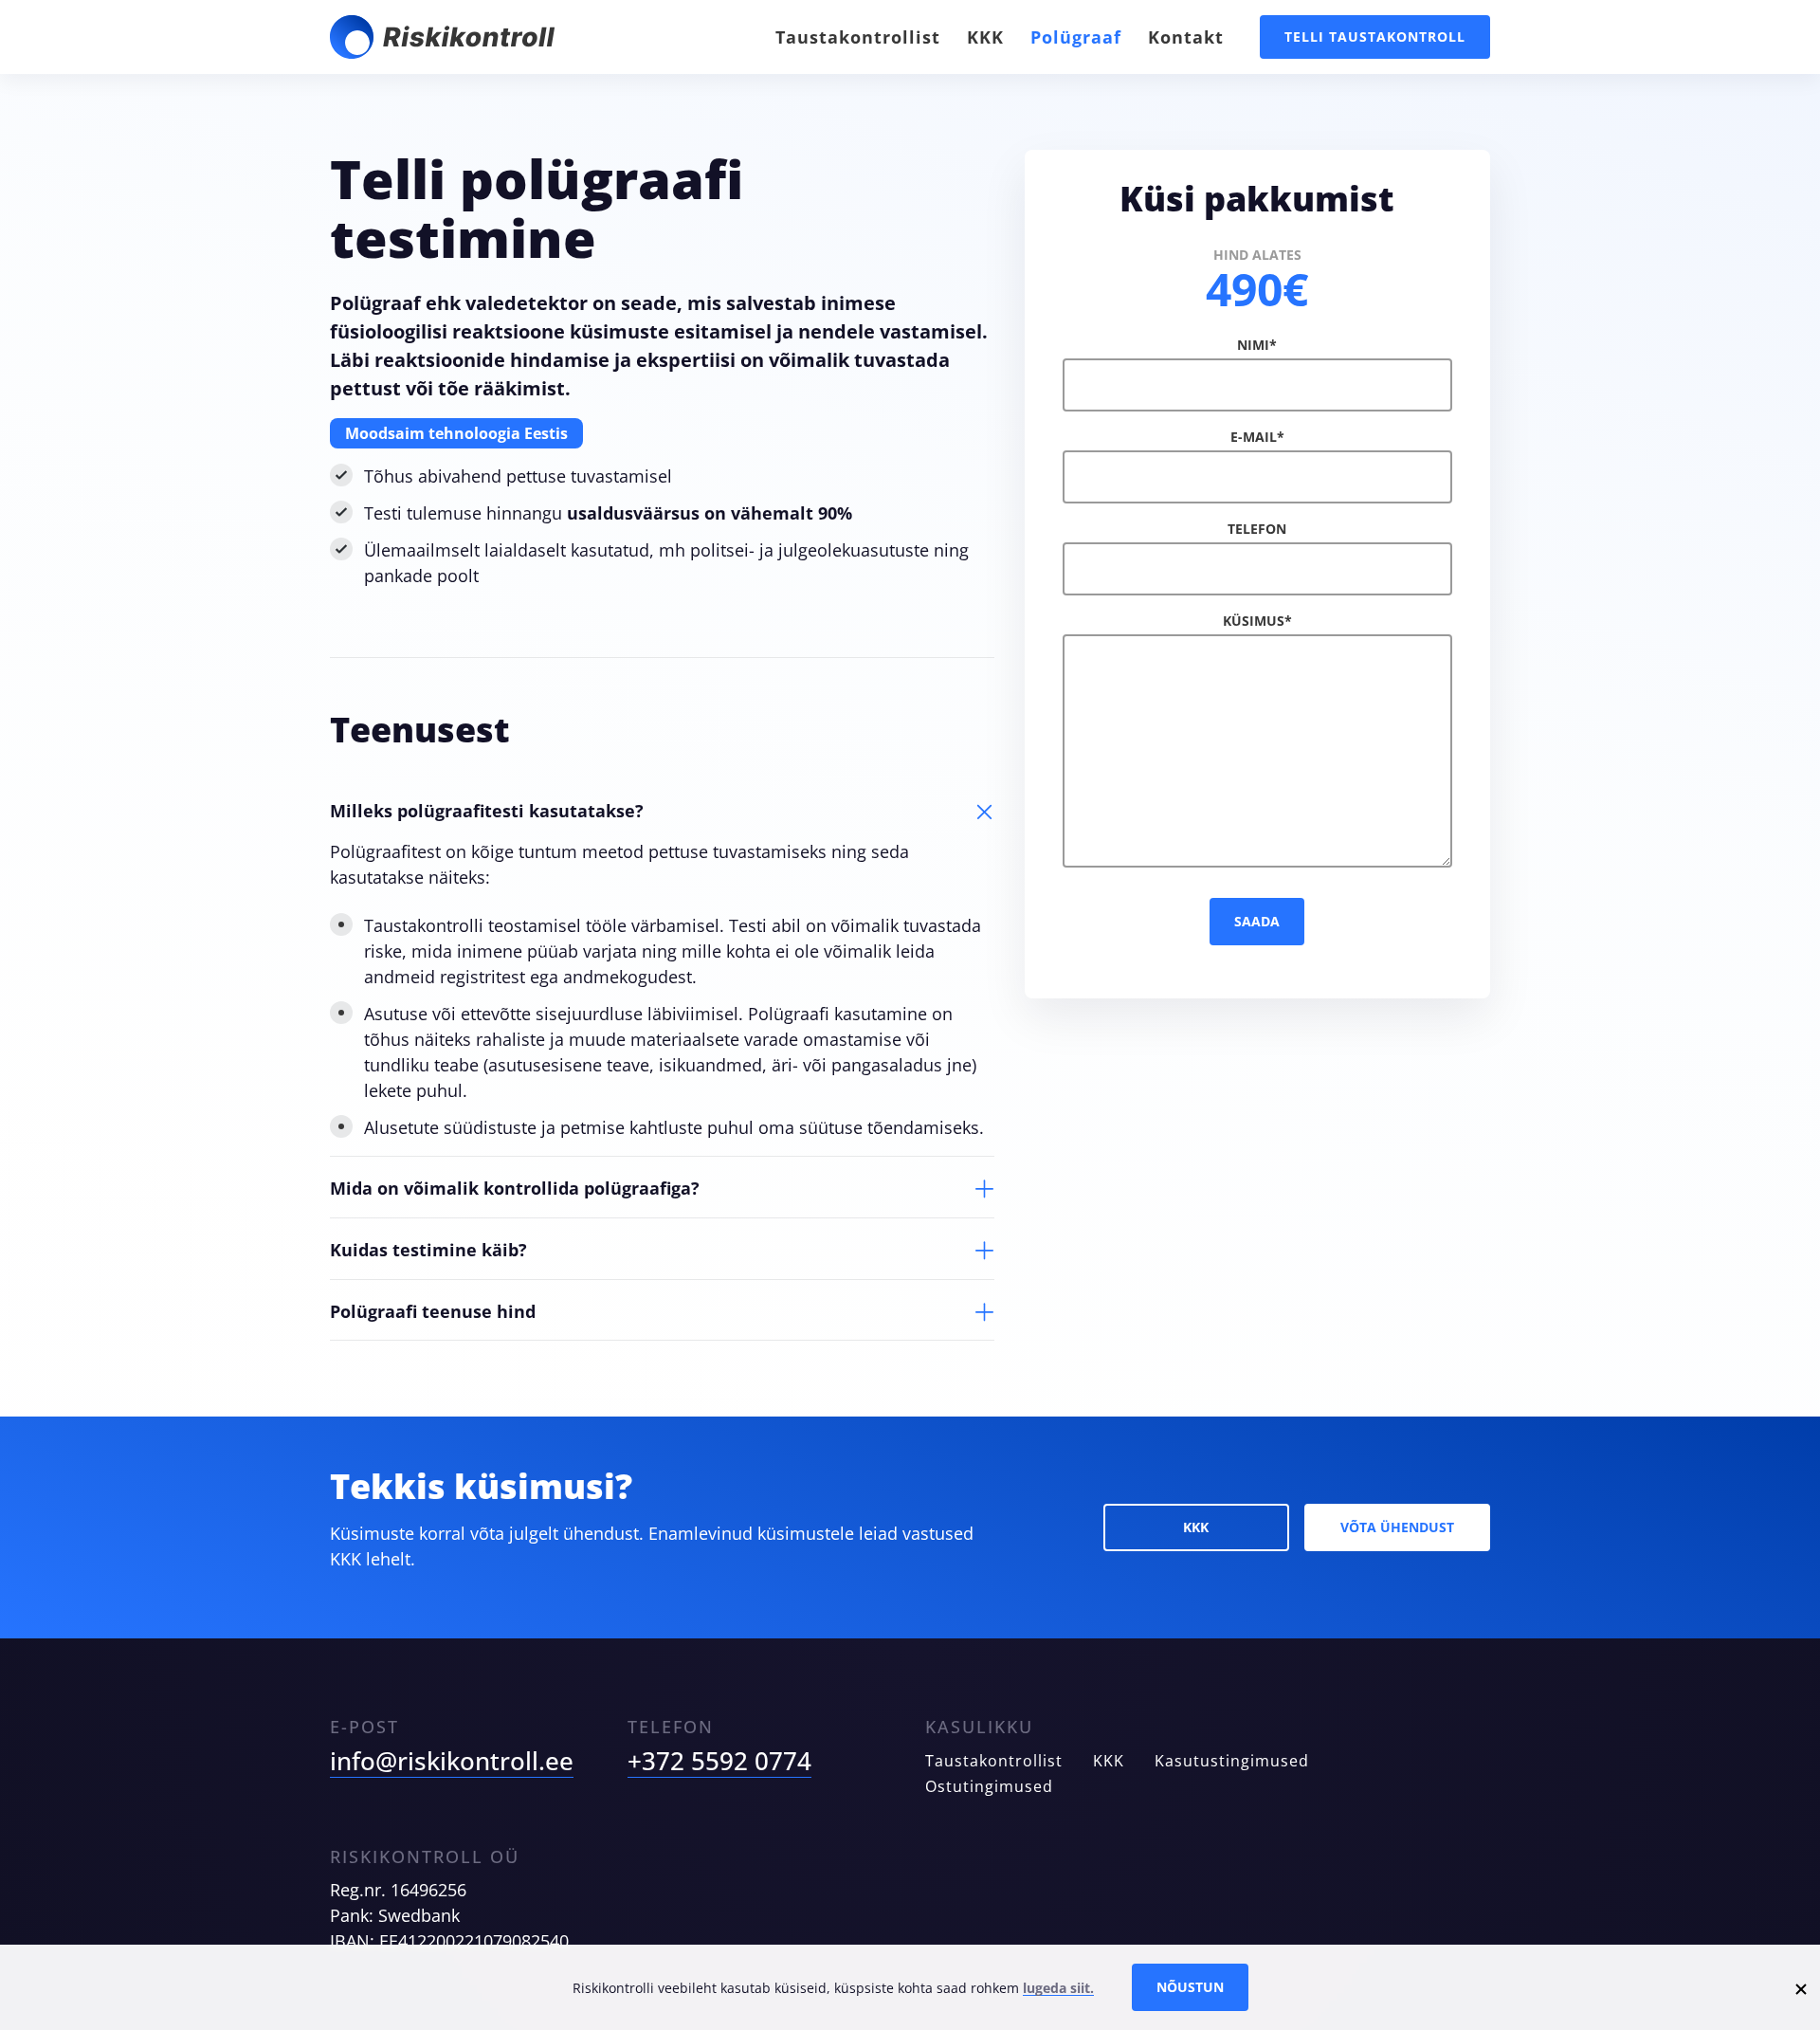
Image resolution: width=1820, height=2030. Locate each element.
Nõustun (1190, 1987)
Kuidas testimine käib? (428, 1250)
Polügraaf (1076, 37)
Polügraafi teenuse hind (433, 1311)
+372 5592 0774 (719, 1761)
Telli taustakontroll (1375, 37)
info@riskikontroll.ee (452, 1761)
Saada (1257, 921)
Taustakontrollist (858, 37)
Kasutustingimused (1232, 1761)
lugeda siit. (1058, 1988)
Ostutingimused (989, 1786)
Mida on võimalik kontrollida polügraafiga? (515, 1188)
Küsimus (1257, 621)
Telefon (1257, 529)
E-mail (1257, 437)
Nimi (1257, 345)
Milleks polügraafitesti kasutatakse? (487, 811)
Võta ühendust (1397, 1527)
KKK (985, 37)
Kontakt (1186, 37)
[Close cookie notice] (1801, 1987)
